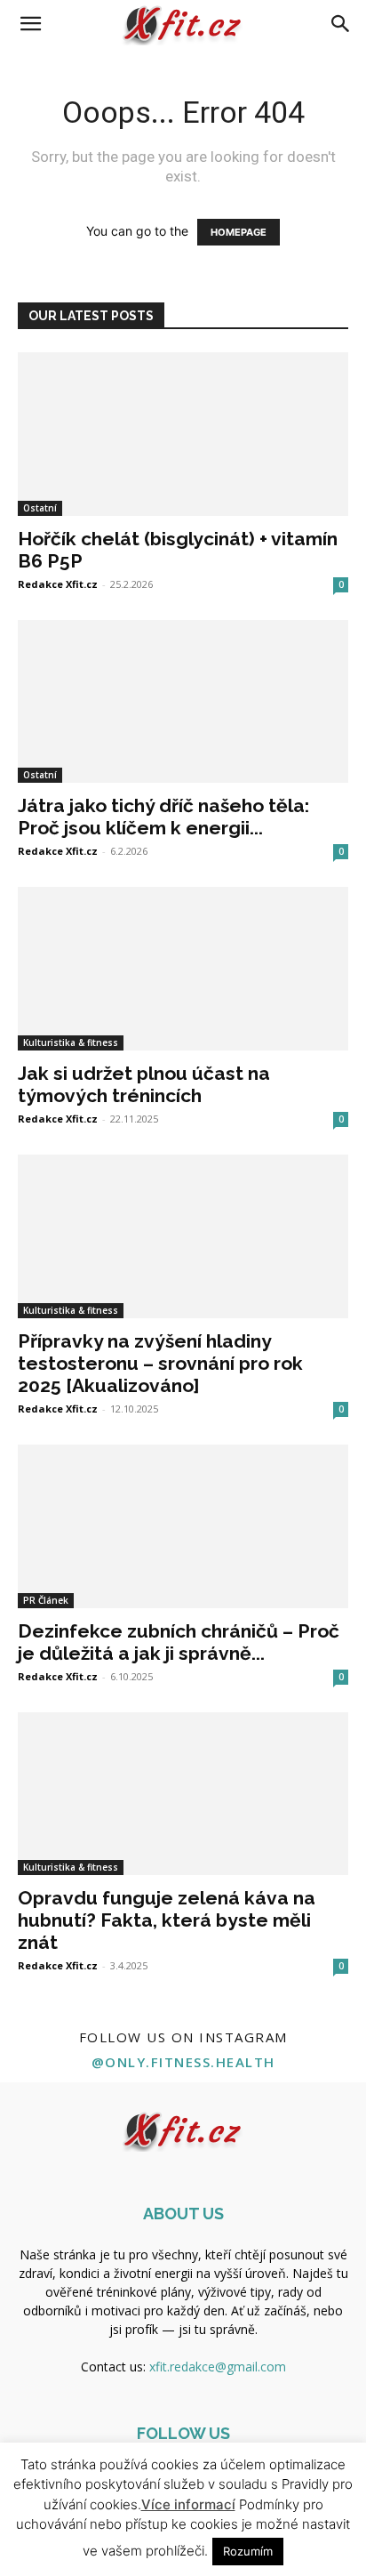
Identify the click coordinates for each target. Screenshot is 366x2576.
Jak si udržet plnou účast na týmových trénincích (144, 1084)
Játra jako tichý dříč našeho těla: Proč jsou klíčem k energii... (163, 817)
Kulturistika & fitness (71, 1042)
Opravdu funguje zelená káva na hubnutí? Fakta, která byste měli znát (167, 1920)
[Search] (341, 24)
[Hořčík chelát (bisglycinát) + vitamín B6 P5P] (183, 434)
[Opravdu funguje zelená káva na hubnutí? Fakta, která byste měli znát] (183, 1794)
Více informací (188, 2504)
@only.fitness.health (183, 2062)
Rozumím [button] (248, 2551)
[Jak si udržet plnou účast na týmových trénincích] (183, 969)
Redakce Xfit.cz (58, 584)
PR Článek (46, 1600)
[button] (30, 24)
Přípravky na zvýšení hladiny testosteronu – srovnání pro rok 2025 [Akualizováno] (160, 1363)
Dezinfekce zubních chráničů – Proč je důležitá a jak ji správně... (179, 1642)
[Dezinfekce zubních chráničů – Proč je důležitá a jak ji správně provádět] (183, 1526)
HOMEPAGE (239, 232)
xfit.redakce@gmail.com (218, 2367)
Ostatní (40, 508)
